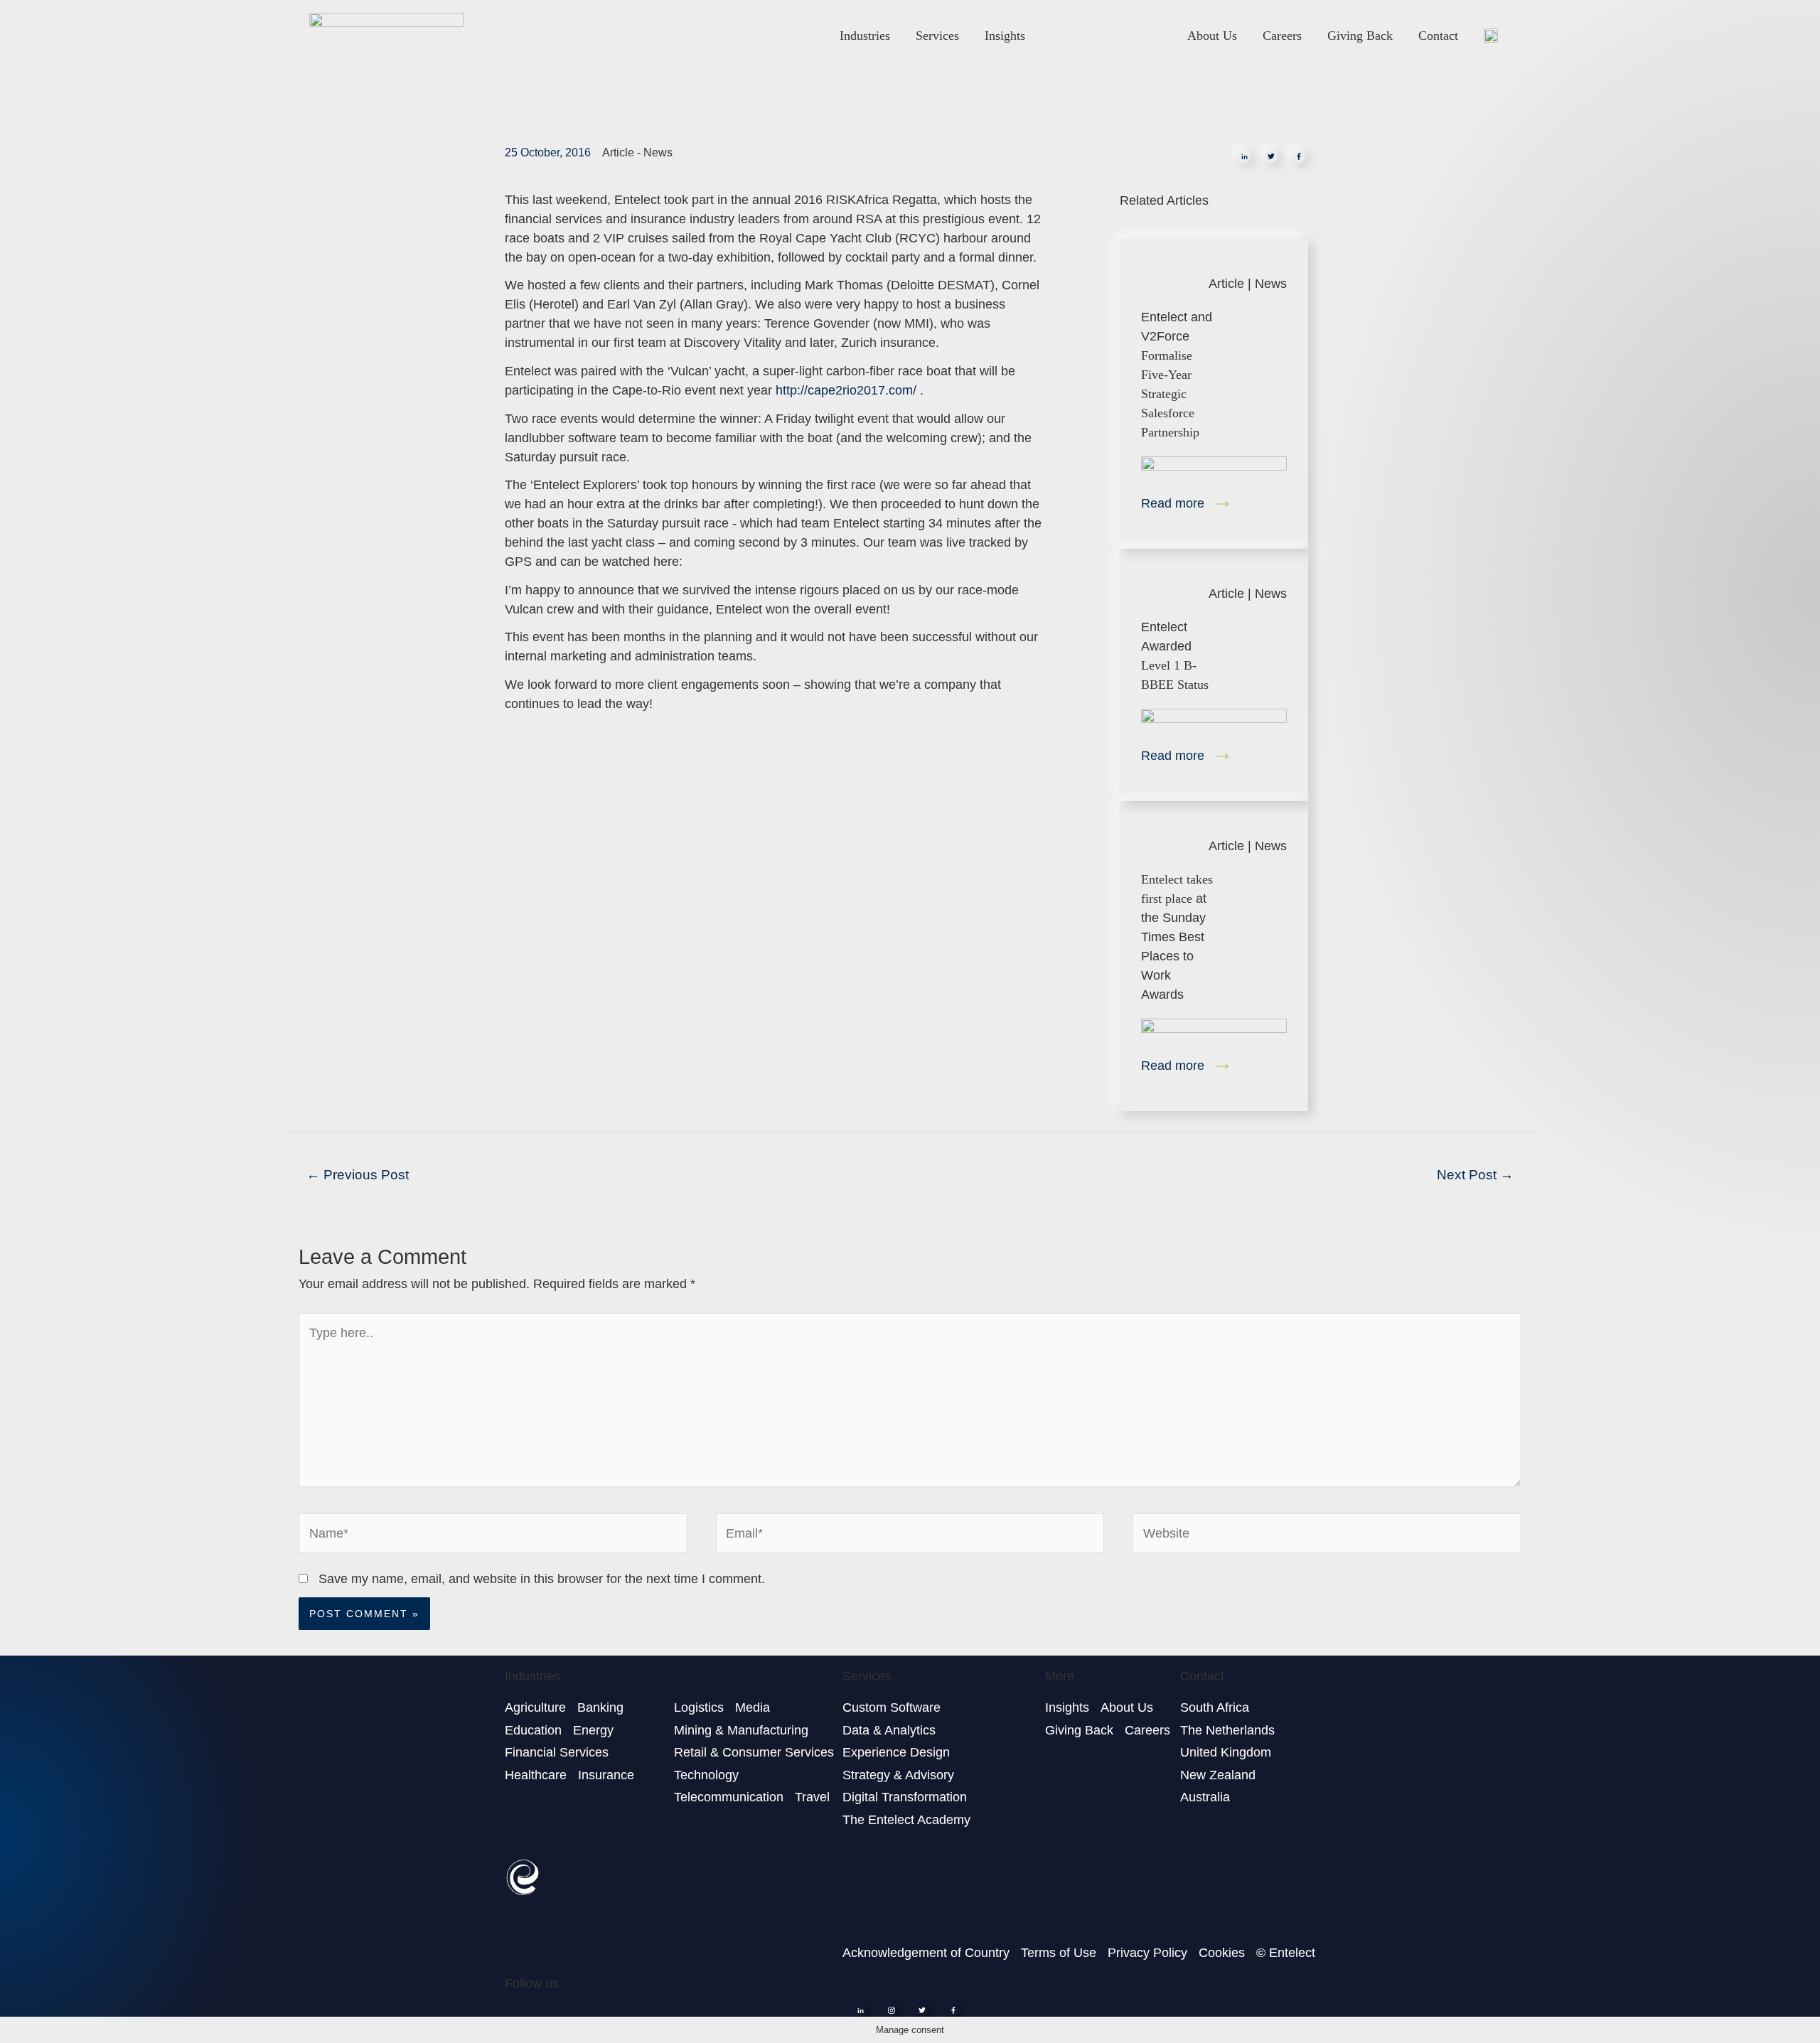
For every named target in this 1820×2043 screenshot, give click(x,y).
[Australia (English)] (1491, 35)
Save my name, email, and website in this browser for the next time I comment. (542, 1579)
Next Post (1475, 1175)
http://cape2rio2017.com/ (846, 390)
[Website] (1327, 1536)
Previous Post (358, 1175)
